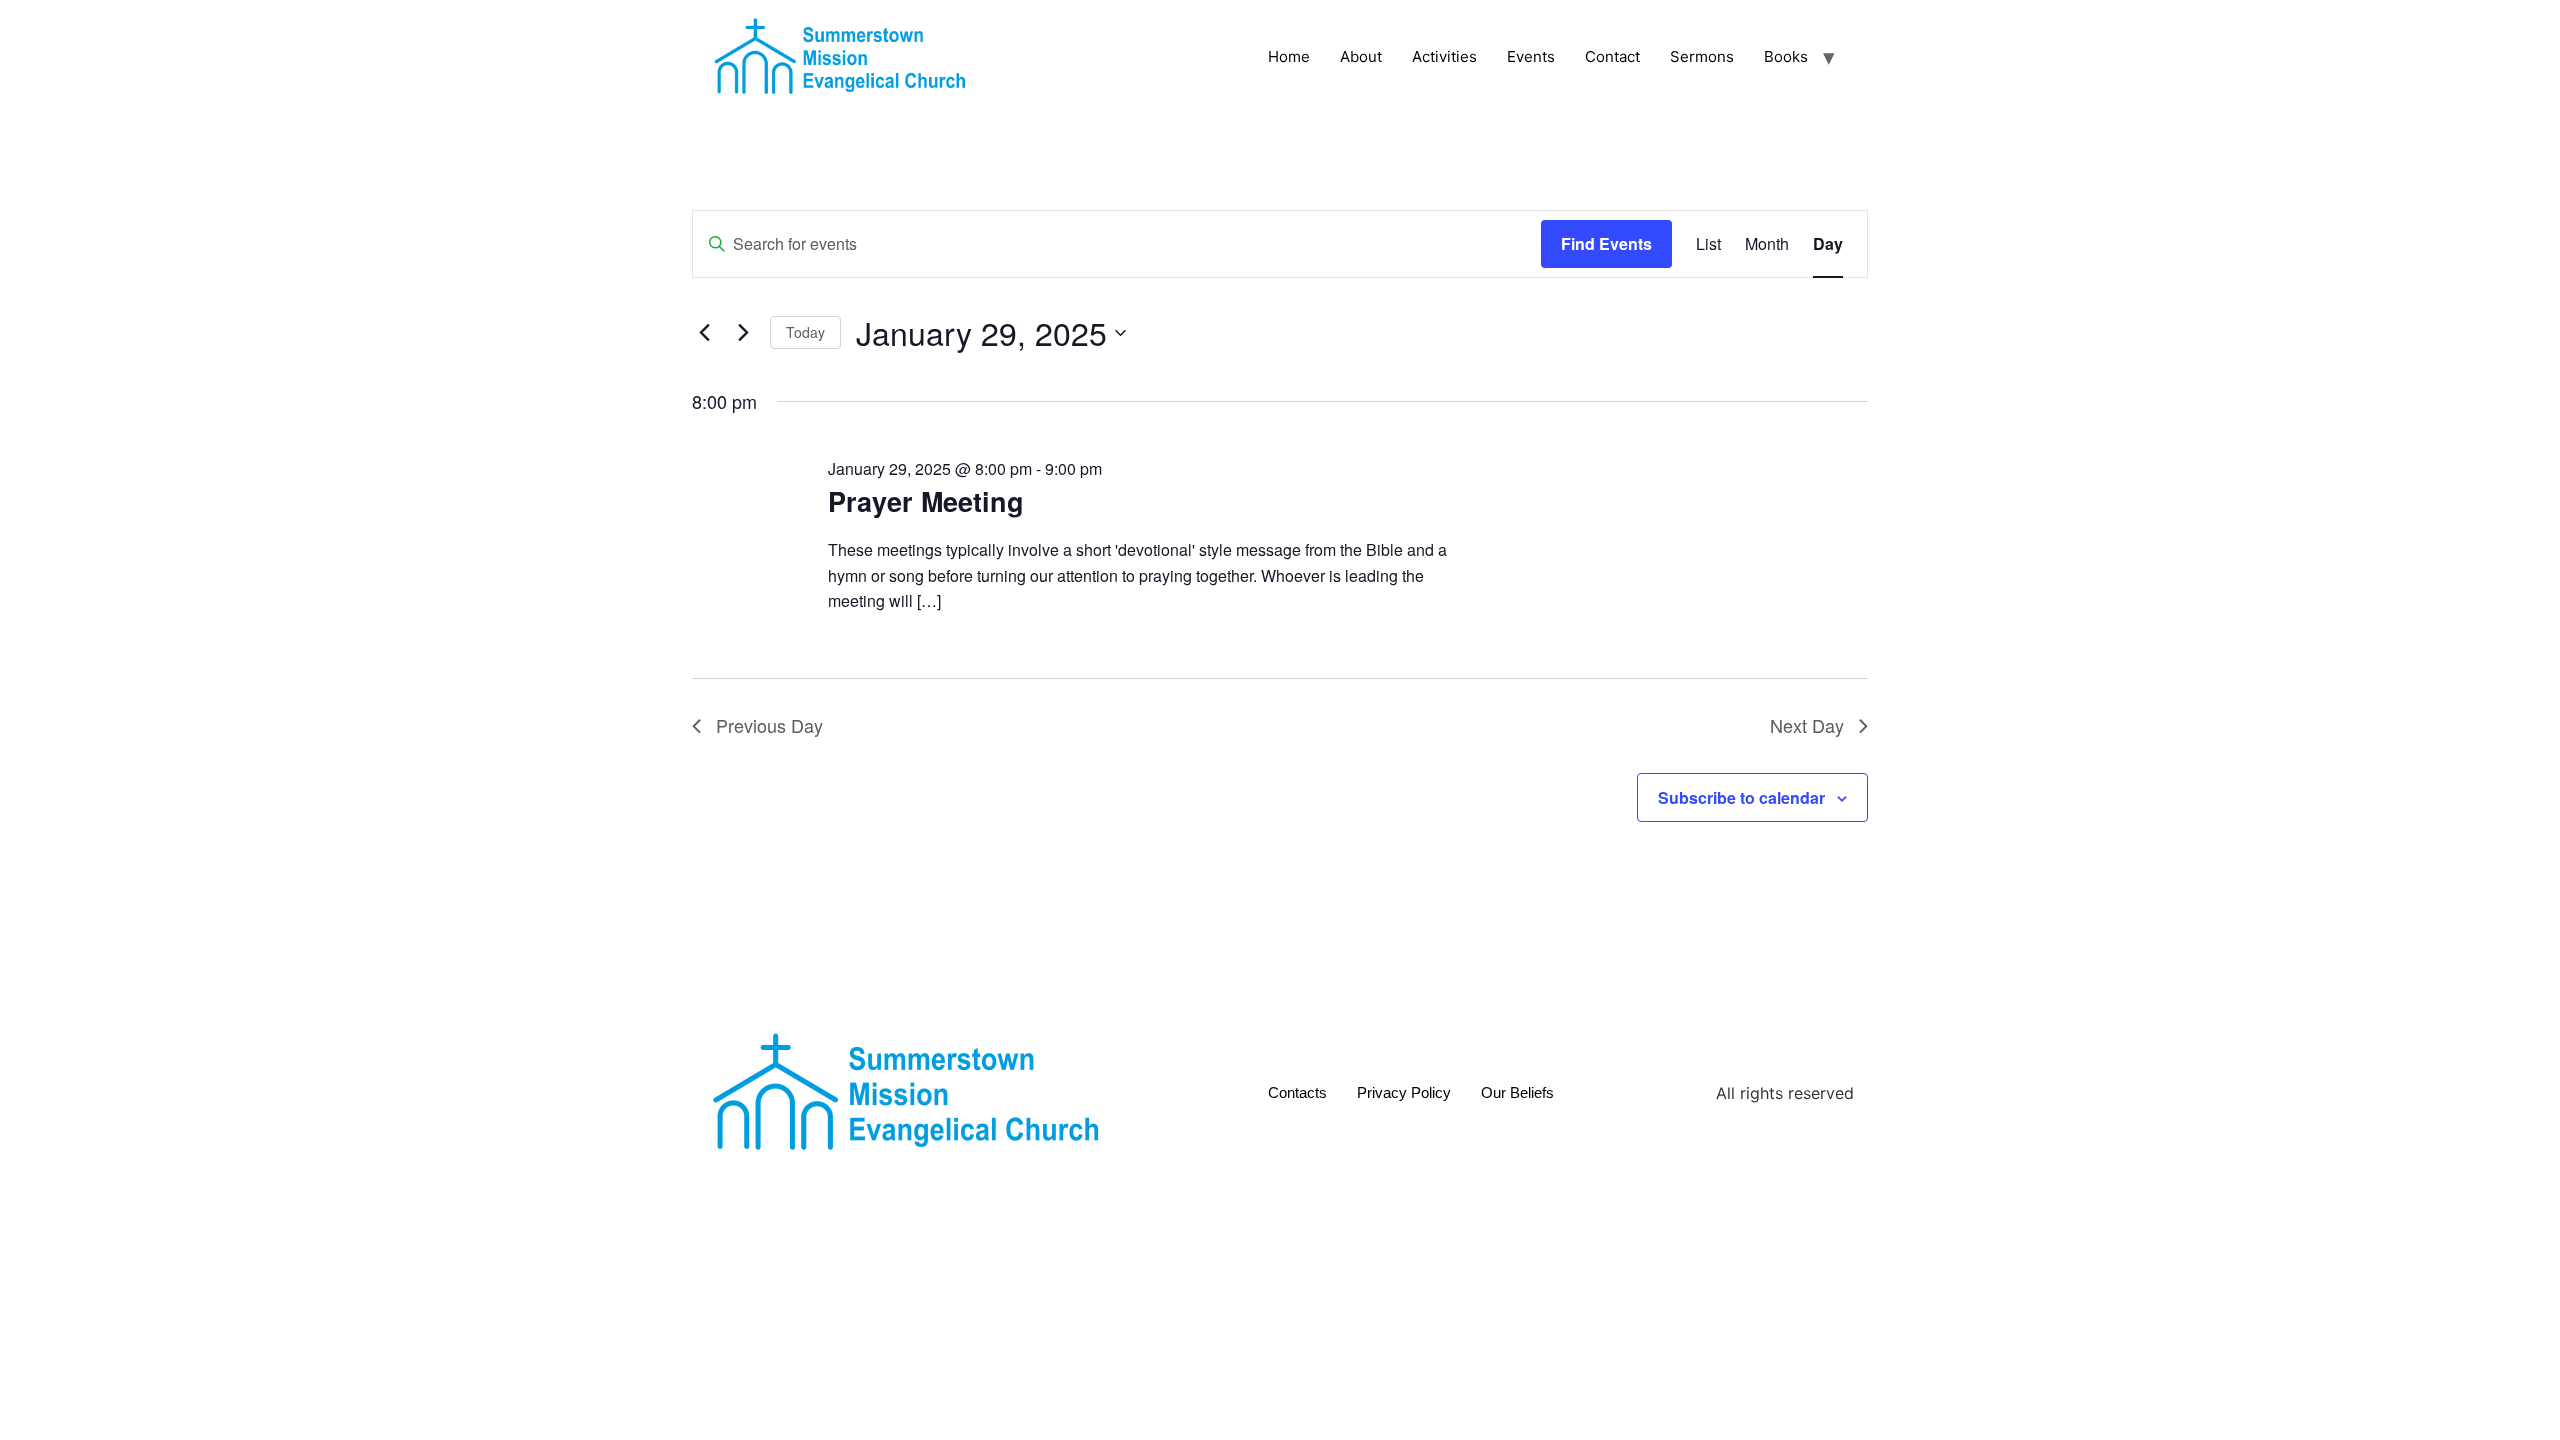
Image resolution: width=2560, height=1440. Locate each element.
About (1361, 56)
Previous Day (769, 725)
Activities (1444, 56)
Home (1289, 56)
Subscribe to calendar (1741, 797)
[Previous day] (704, 333)
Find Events (1606, 243)
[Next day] (743, 333)
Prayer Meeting (926, 501)
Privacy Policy (1404, 1092)
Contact (1612, 56)
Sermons (1702, 56)
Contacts (1297, 1092)
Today (805, 332)
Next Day (1807, 725)
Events (1531, 56)
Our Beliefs (1517, 1092)
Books (1786, 56)
